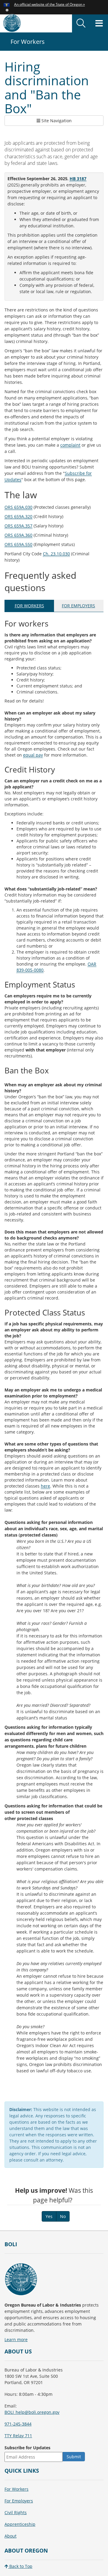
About (10, 2536)
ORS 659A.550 (18, 544)
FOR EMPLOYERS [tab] (78, 606)
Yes (49, 2216)
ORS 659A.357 (18, 526)
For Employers (19, 2501)
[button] (7, 10)
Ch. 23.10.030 (56, 554)
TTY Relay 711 (18, 2436)
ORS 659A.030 (18, 507)
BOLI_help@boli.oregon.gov (32, 2412)
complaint (70, 445)
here (45, 1486)
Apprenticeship (20, 2524)
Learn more (16, 2339)
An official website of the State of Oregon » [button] (49, 4)
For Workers (16, 2489)
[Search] (81, 23)
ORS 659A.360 (18, 535)
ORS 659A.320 (18, 516)
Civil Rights (16, 2512)
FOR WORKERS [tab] (29, 606)
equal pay (33, 755)
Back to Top (20, 2566)
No (63, 2216)
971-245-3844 (18, 2424)
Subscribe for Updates (27, 2448)
